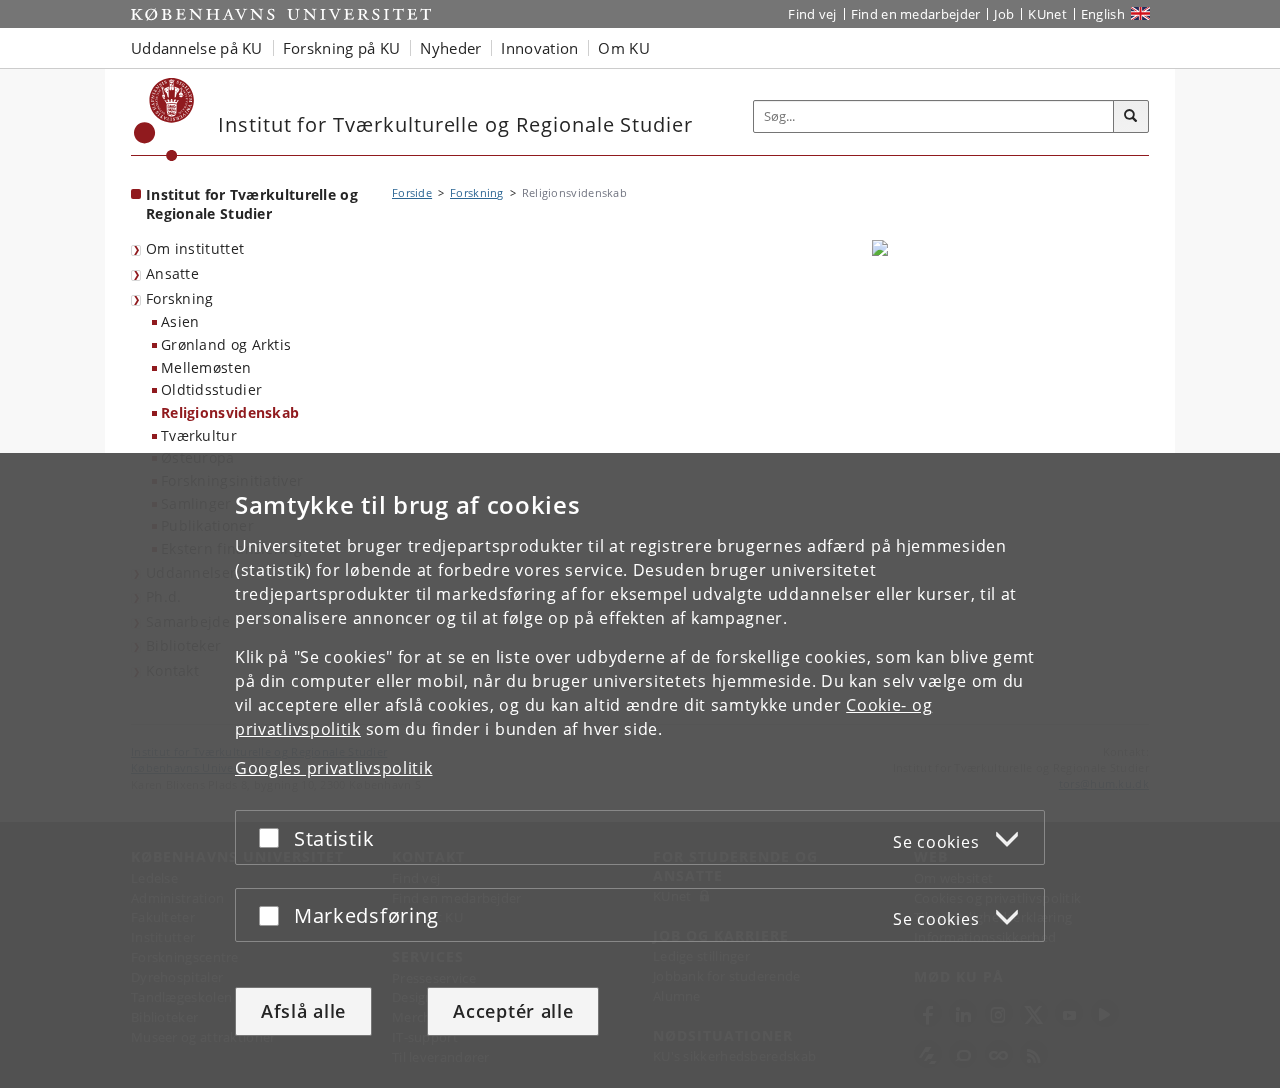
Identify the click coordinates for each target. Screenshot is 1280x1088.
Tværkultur (199, 435)
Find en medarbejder (916, 14)
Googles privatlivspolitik (334, 768)
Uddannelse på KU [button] (197, 48)
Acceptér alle (513, 1011)
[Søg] (1131, 117)
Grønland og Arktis (226, 344)
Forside (412, 192)
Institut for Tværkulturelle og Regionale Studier (252, 204)
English (1103, 14)
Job (1004, 14)
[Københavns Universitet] (164, 119)
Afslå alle (303, 1011)
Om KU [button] (624, 48)
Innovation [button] (539, 48)
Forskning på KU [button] (342, 48)
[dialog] (640, 770)
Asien (180, 321)
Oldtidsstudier (211, 389)
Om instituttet (195, 248)
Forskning (180, 298)
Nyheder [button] (450, 48)
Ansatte (172, 273)
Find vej (812, 14)
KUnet (1047, 14)
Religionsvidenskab (230, 412)
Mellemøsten (206, 367)
